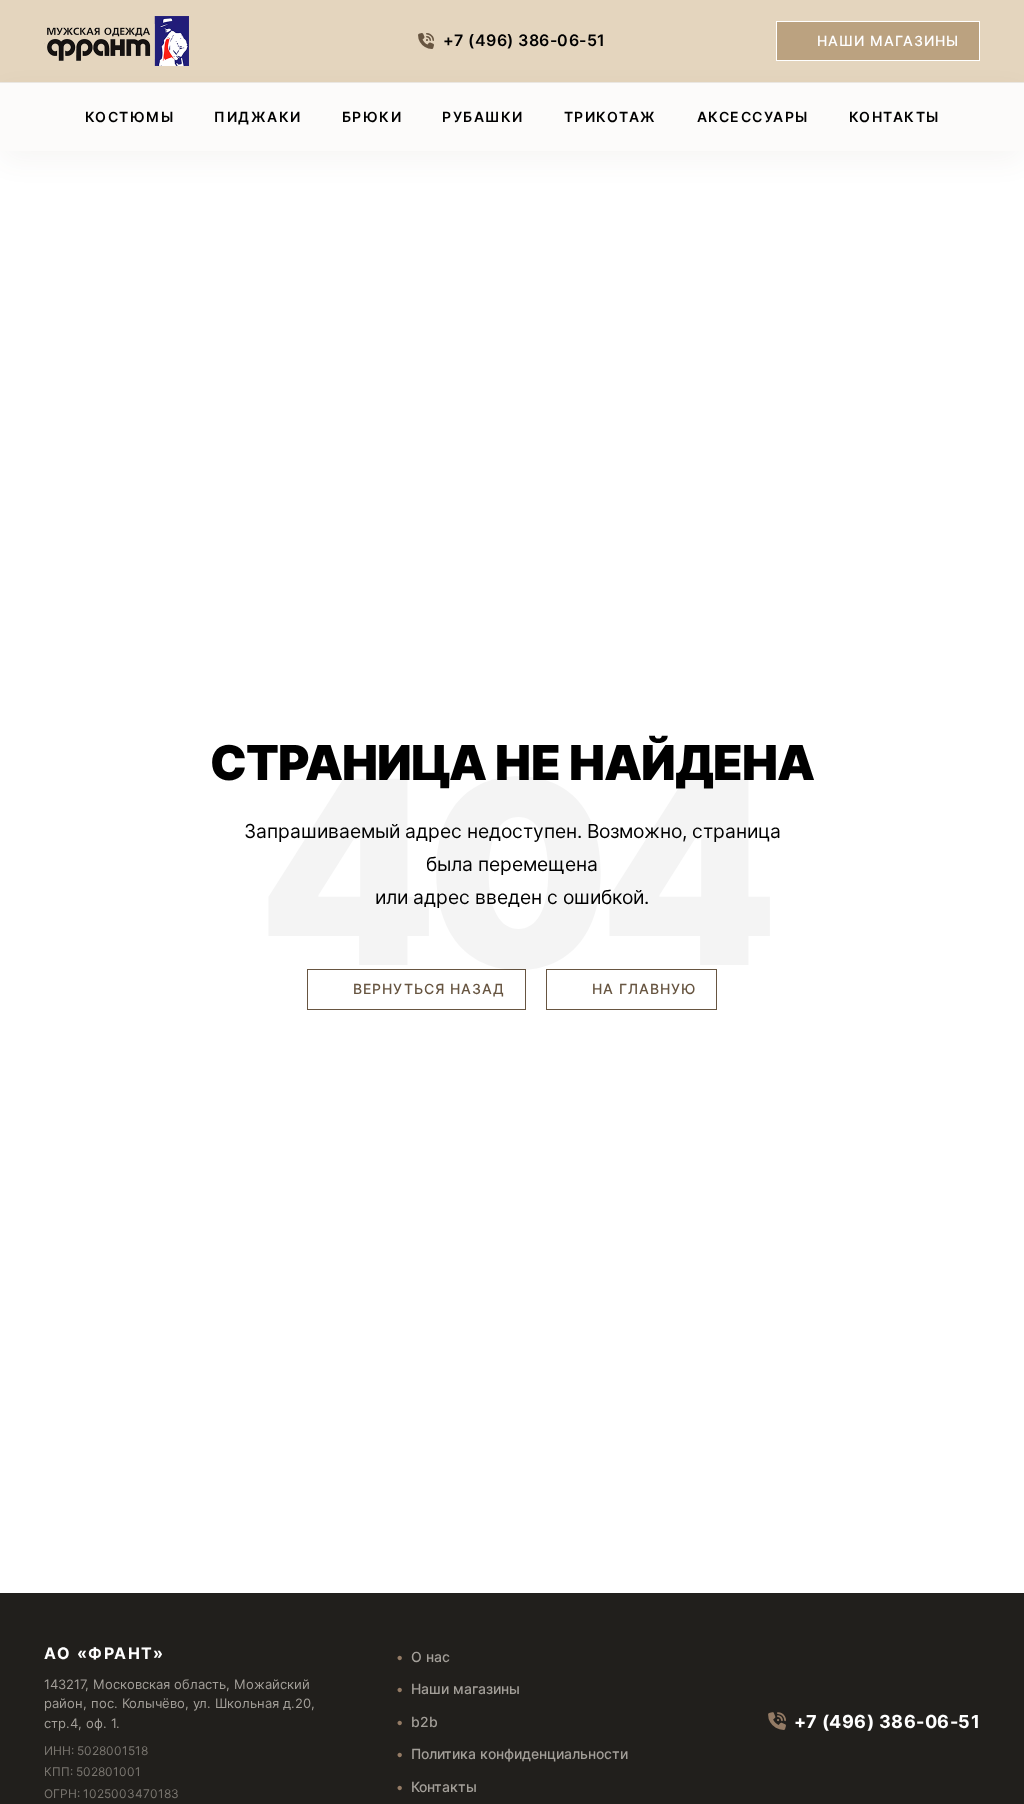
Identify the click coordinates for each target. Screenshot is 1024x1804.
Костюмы (130, 116)
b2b (424, 1721)
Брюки (372, 116)
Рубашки (483, 116)
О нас (430, 1656)
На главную (641, 988)
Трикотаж (610, 116)
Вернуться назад (426, 988)
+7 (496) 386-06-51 (524, 40)
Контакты (894, 116)
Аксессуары (753, 116)
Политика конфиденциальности (519, 1753)
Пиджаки (258, 116)
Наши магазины (888, 40)
